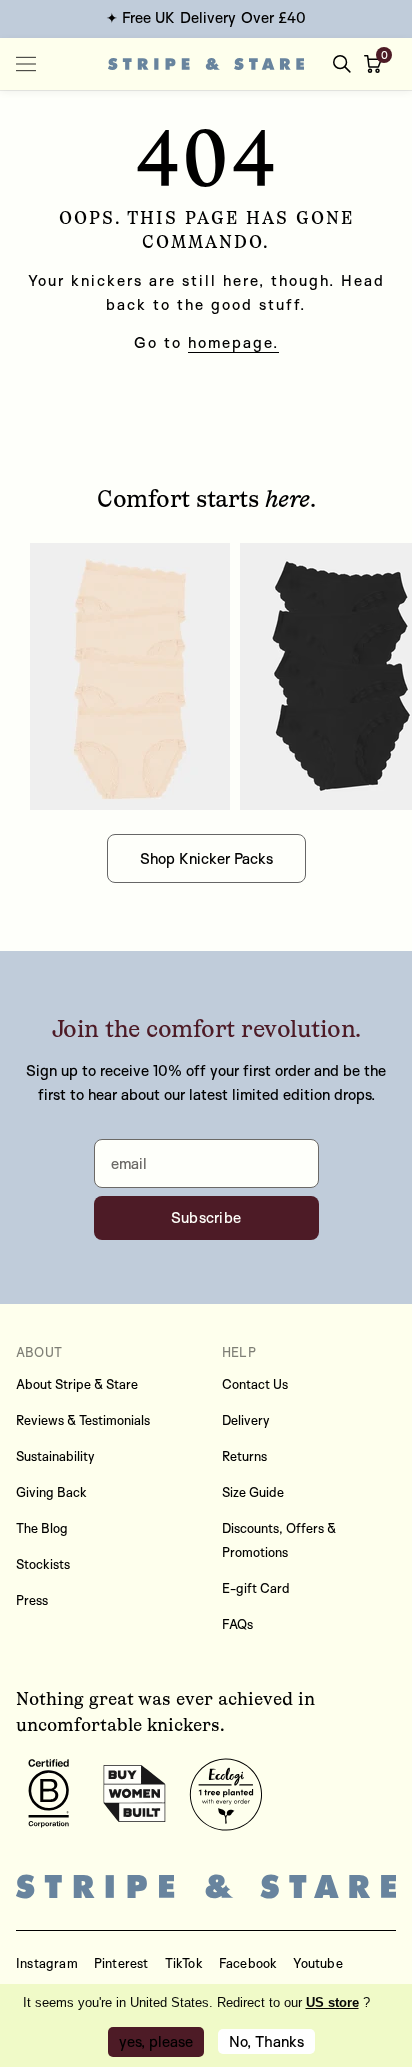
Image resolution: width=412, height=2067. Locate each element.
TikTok (184, 1963)
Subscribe (206, 1217)
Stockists (43, 1564)
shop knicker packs (206, 858)
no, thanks (266, 2041)
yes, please (156, 2041)
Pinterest (121, 1963)
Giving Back (51, 1492)
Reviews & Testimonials (83, 1420)
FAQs (237, 1624)
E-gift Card (256, 1588)
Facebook (248, 1963)
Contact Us (255, 1384)
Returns (244, 1456)
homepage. (233, 342)
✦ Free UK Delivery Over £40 (206, 17)
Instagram (47, 1963)
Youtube (317, 1963)
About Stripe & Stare (77, 1384)
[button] (377, 64)
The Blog (42, 1528)
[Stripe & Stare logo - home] (206, 64)
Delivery (246, 1420)
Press (32, 1600)
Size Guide (253, 1492)
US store (332, 2002)
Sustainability (55, 1456)
